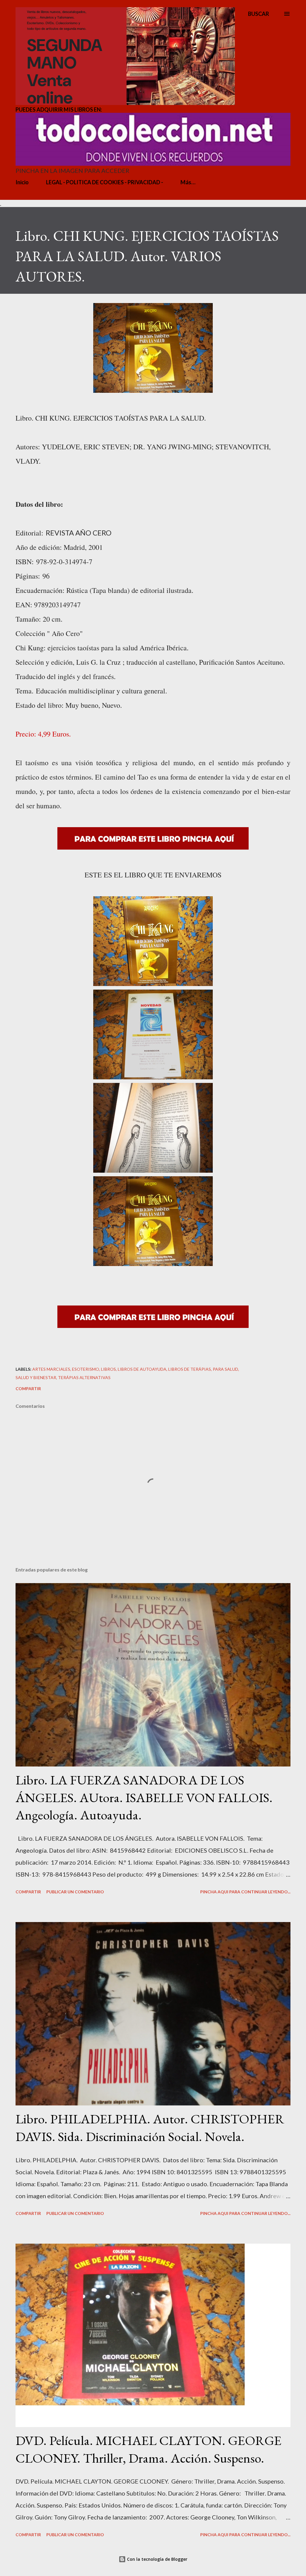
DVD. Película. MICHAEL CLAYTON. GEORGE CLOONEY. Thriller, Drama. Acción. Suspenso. (149, 2449)
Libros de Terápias (190, 1369)
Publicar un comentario (75, 1892)
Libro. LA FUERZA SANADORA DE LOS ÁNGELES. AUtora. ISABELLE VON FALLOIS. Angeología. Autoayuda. (144, 1797)
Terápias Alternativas (84, 1377)
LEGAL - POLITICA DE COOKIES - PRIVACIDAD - (105, 182)
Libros (108, 1369)
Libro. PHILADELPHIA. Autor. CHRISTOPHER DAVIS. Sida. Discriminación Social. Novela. (150, 2128)
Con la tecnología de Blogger (157, 2559)
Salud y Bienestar (36, 1377)
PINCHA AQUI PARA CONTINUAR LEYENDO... (245, 1892)
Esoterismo (86, 1369)
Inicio (22, 182)
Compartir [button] (28, 1389)
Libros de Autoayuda (142, 1369)
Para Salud (225, 1369)
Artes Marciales (51, 1369)
